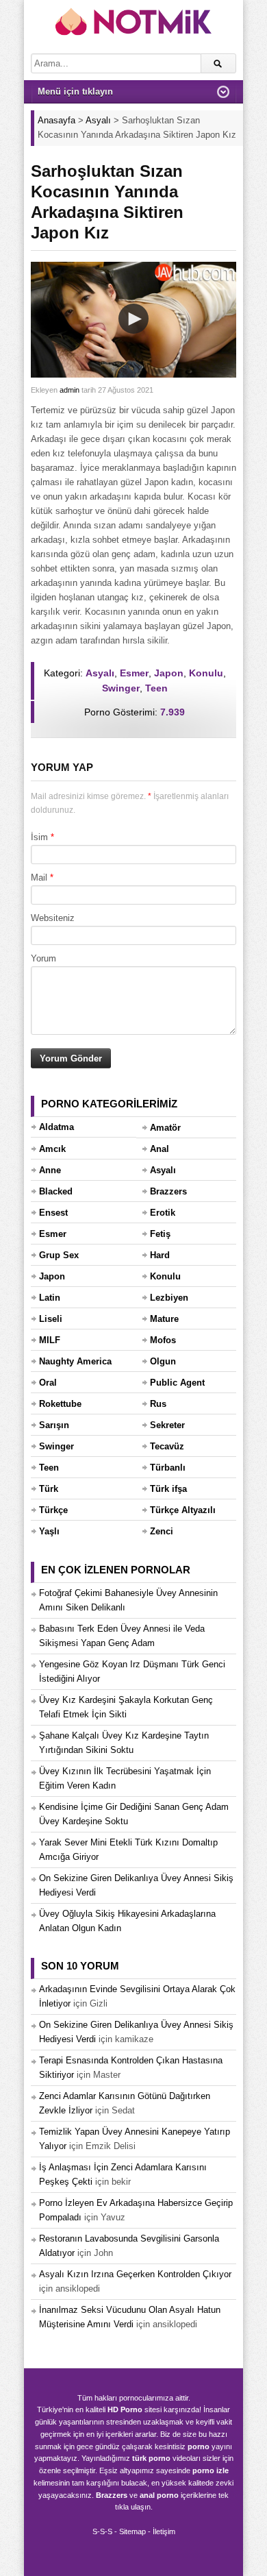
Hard (160, 1255)
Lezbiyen (169, 1298)
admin (69, 390)
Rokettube (60, 1404)
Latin (50, 1298)
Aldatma (56, 1127)
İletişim (164, 2531)
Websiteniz (53, 918)
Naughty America (75, 1361)
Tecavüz (167, 1446)
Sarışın (54, 1425)
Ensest (53, 1213)
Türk (49, 1489)
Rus (158, 1404)
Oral (48, 1383)
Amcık (52, 1149)
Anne (50, 1170)
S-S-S (102, 2531)
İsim (39, 837)
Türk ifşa (168, 1489)
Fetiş (160, 1234)
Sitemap (132, 2531)
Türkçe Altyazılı (183, 1510)
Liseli (51, 1319)
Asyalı (100, 673)
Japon (169, 673)
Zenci (162, 1531)
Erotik (163, 1213)
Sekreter (167, 1425)
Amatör (165, 1128)
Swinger (121, 688)
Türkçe (53, 1510)
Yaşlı (49, 1531)
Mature (164, 1319)
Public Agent (177, 1383)
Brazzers (168, 1191)
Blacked (56, 1191)
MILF (50, 1340)
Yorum (43, 958)
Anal (160, 1149)
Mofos (163, 1340)
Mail (39, 878)
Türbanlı (168, 1468)
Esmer (134, 673)
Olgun (163, 1361)
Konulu (206, 673)
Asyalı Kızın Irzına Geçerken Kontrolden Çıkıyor (135, 2274)
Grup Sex (59, 1255)
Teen (156, 688)
